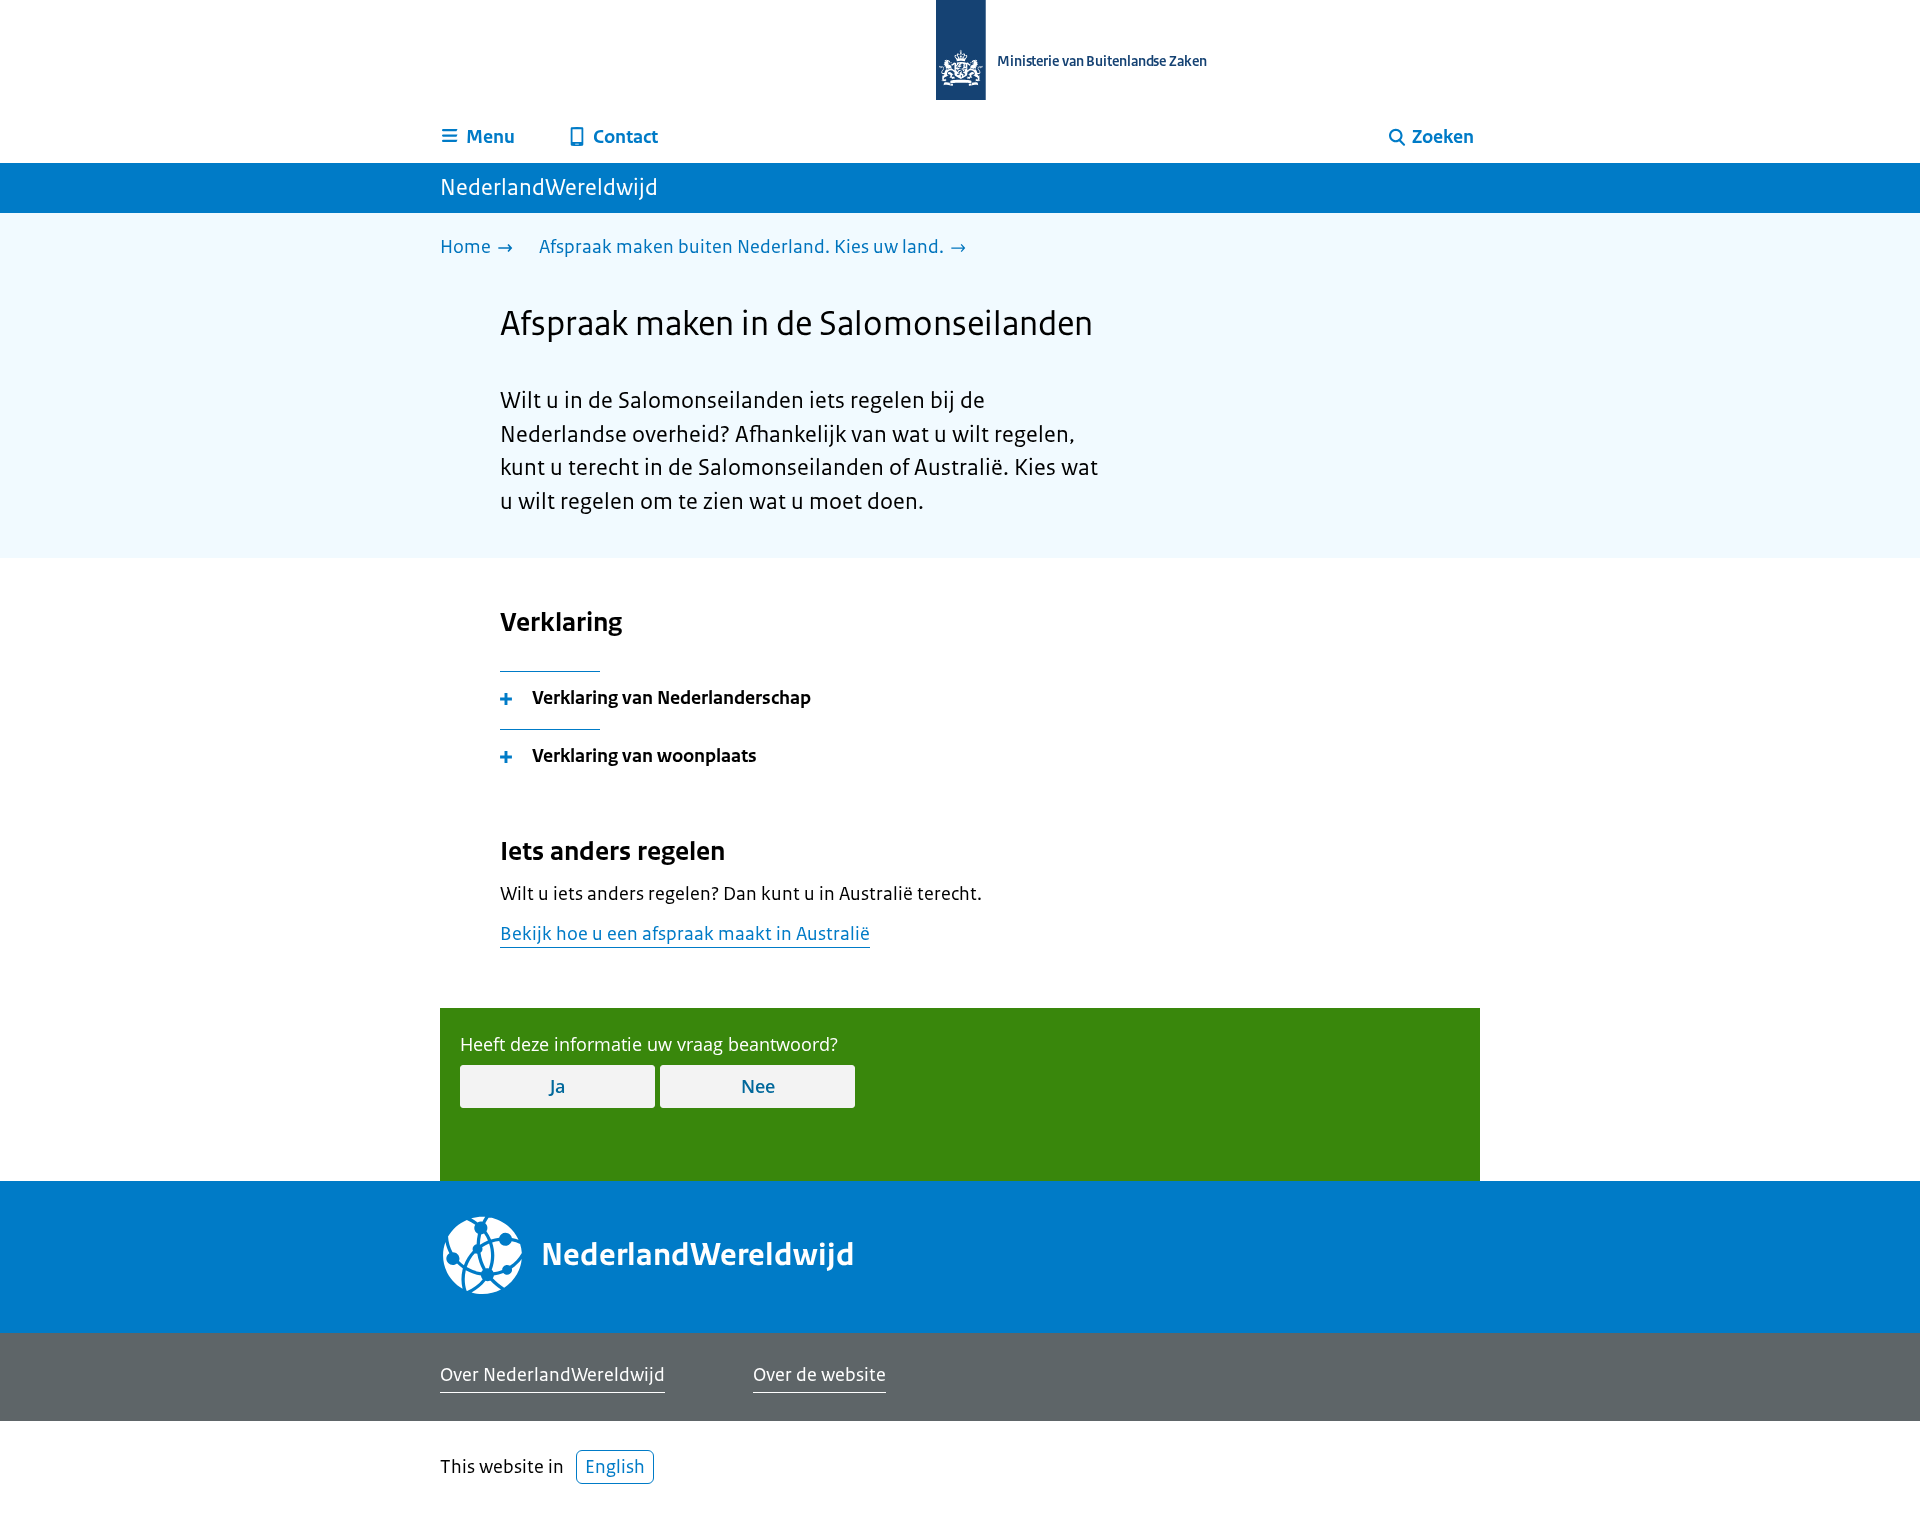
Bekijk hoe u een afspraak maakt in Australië (685, 934)
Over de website (819, 1375)
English (615, 1467)
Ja (557, 1086)
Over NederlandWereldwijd (552, 1375)
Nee (758, 1086)
